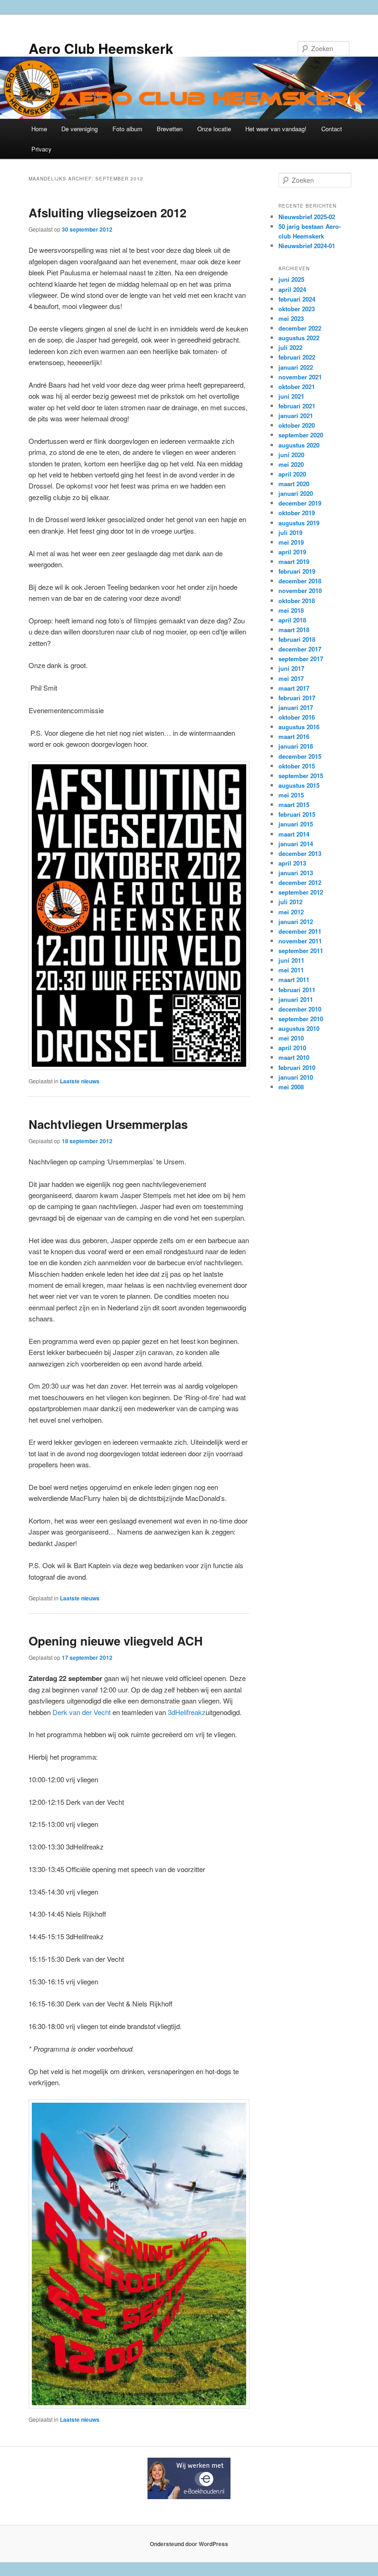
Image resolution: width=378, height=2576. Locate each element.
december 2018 (300, 581)
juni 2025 (291, 279)
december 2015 (300, 756)
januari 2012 (296, 922)
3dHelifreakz (187, 1712)
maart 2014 (294, 834)
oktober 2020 (297, 425)
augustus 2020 (299, 445)
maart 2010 (294, 1057)
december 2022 (300, 328)
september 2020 (301, 435)
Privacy (41, 149)
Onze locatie (214, 129)
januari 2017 (296, 707)
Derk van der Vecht (82, 1712)
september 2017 (301, 659)
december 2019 (300, 503)
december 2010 (300, 1009)
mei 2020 (291, 464)
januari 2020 (296, 493)
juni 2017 (291, 668)
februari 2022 (297, 357)
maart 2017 (294, 688)
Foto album (127, 129)
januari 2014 (296, 844)
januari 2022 (296, 367)
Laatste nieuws (80, 1081)
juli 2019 (290, 532)
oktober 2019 (297, 513)
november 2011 (300, 941)
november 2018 (300, 590)
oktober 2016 (297, 717)
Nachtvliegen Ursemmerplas (108, 1124)
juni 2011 (291, 960)
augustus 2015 (299, 785)
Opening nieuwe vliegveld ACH (116, 1641)
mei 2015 (291, 795)
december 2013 (300, 853)
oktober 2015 (297, 766)
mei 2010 (291, 1038)
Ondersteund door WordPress (189, 2544)
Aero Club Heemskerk (101, 48)
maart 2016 (294, 736)
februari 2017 (297, 698)
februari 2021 (297, 406)
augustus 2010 (299, 1028)
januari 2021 (296, 416)
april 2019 (292, 552)
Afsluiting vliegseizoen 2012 (107, 212)
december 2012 (300, 882)
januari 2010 (296, 1077)
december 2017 (300, 649)
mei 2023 (291, 318)
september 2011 (301, 951)
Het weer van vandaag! (276, 129)
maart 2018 (294, 630)
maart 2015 (294, 805)
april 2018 (292, 620)
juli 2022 (290, 347)
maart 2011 (294, 980)
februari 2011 (297, 990)
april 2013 (292, 863)
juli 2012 (290, 902)
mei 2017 (291, 678)
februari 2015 (297, 814)
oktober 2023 (297, 309)
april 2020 (292, 474)
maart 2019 (294, 561)
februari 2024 (297, 299)
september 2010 (301, 1019)
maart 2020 (294, 484)
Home (39, 129)
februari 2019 (297, 571)
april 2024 (292, 289)
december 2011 (300, 931)
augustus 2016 (299, 727)
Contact (332, 129)
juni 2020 (291, 455)
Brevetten (170, 129)
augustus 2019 (299, 523)
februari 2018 (297, 639)
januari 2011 (296, 999)
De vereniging (80, 129)
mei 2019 (291, 542)
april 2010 (292, 1048)
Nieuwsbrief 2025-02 (307, 217)
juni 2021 (291, 396)
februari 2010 (297, 1067)
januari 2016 (296, 746)
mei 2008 (291, 1087)
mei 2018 (291, 610)
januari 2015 (296, 824)
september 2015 (301, 776)
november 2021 (300, 377)
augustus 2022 (299, 338)
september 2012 (301, 892)
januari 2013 (296, 873)
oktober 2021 (297, 387)
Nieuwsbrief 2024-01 (307, 246)
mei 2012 (291, 912)
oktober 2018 (297, 601)
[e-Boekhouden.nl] (189, 2497)
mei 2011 (291, 970)
